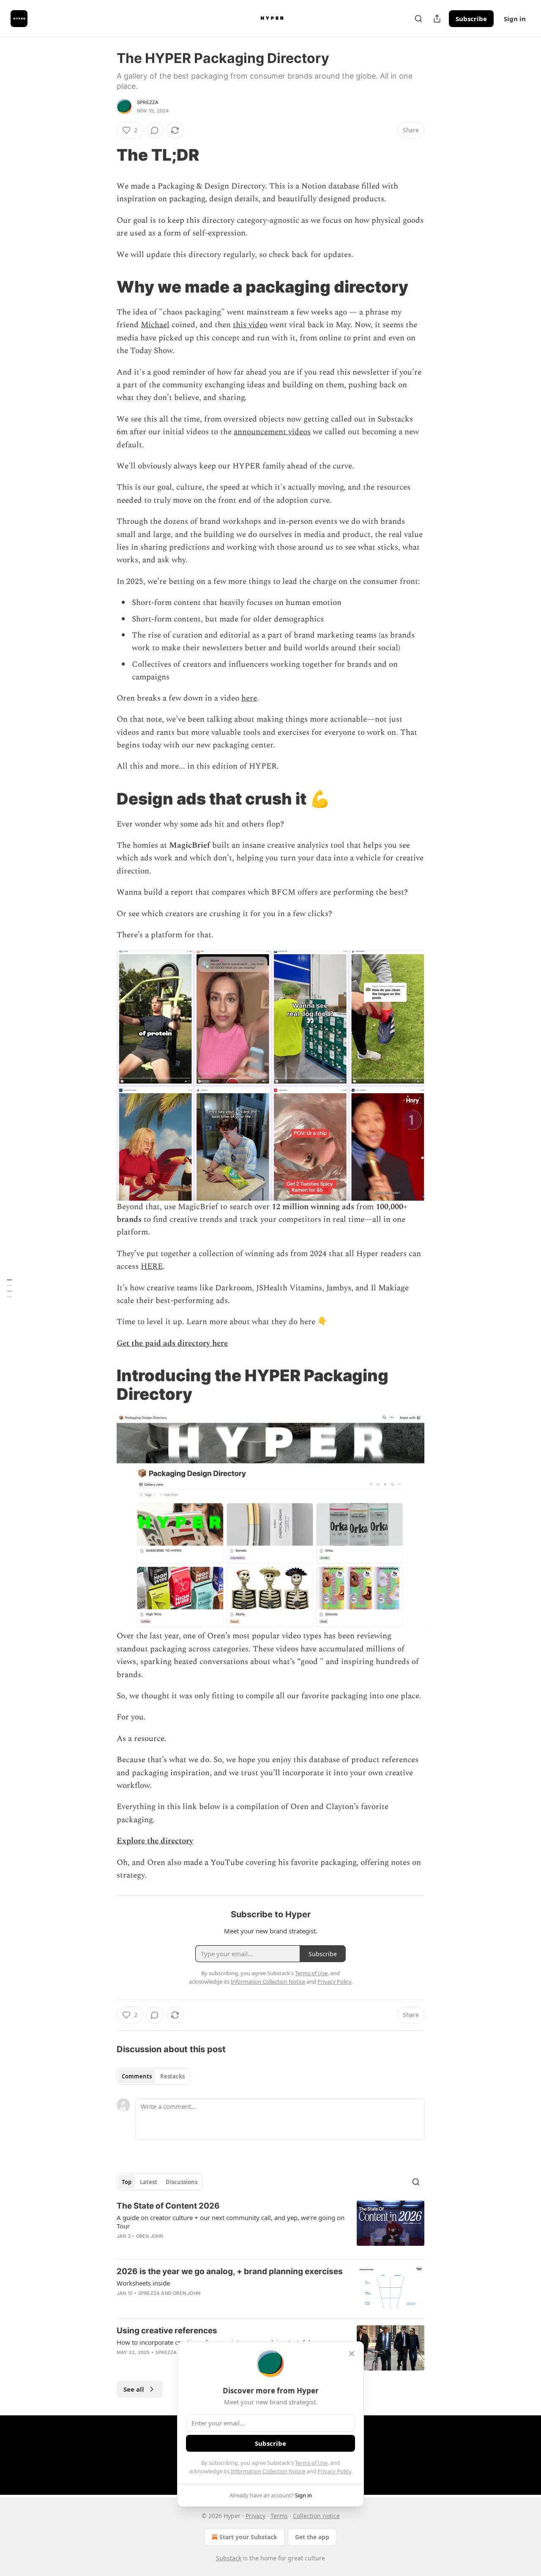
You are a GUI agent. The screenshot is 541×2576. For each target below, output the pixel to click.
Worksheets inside (143, 2283)
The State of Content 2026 (168, 2206)
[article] (270, 2226)
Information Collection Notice (268, 2471)
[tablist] (153, 2076)
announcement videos (272, 432)
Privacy (255, 2516)
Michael (155, 325)
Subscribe (471, 19)
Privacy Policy (334, 2471)
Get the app (312, 2537)
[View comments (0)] (155, 130)
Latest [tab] (149, 2182)
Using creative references (167, 2331)
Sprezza (148, 102)
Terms (279, 2516)
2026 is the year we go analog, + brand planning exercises (230, 2271)
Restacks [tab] (172, 2076)
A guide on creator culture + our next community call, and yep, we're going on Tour (231, 2222)
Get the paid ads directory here (172, 1343)
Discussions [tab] (182, 2182)
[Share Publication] (437, 19)
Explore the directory (155, 1841)
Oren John (150, 2236)
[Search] (418, 19)
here (249, 698)
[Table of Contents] (9, 1288)
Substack (229, 2558)
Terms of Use (311, 2463)
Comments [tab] (137, 2076)
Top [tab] (127, 2182)
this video (250, 325)
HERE (152, 1266)
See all (134, 2389)
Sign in (515, 19)
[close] (352, 2354)
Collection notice (316, 2516)
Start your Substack (248, 2537)
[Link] (105, 155)
